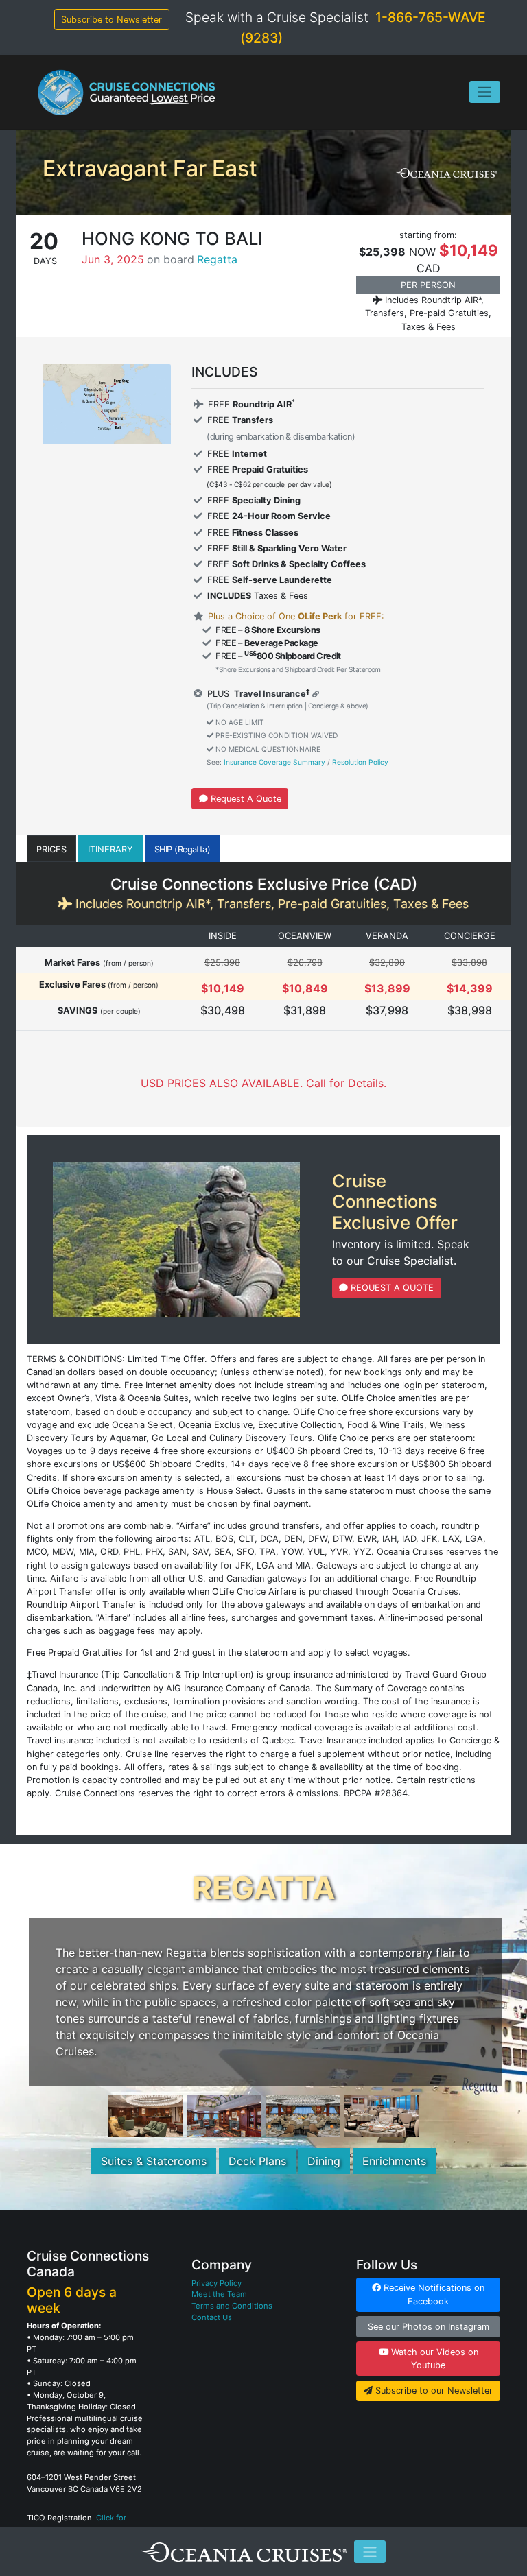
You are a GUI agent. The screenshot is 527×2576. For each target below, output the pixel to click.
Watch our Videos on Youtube (433, 2359)
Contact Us (212, 2317)
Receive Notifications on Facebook (433, 2294)
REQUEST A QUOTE (391, 1288)
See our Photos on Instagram (429, 2327)
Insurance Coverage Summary (274, 762)
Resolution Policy (360, 762)
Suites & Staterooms (154, 2161)
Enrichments (394, 2161)
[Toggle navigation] (485, 92)
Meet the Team (219, 2294)
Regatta (217, 259)
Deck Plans (257, 2161)
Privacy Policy (216, 2283)
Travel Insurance (269, 694)
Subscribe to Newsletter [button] (112, 20)
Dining (324, 2161)
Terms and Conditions (232, 2306)
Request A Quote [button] (245, 799)
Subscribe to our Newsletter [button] (433, 2390)
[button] (51, 849)
